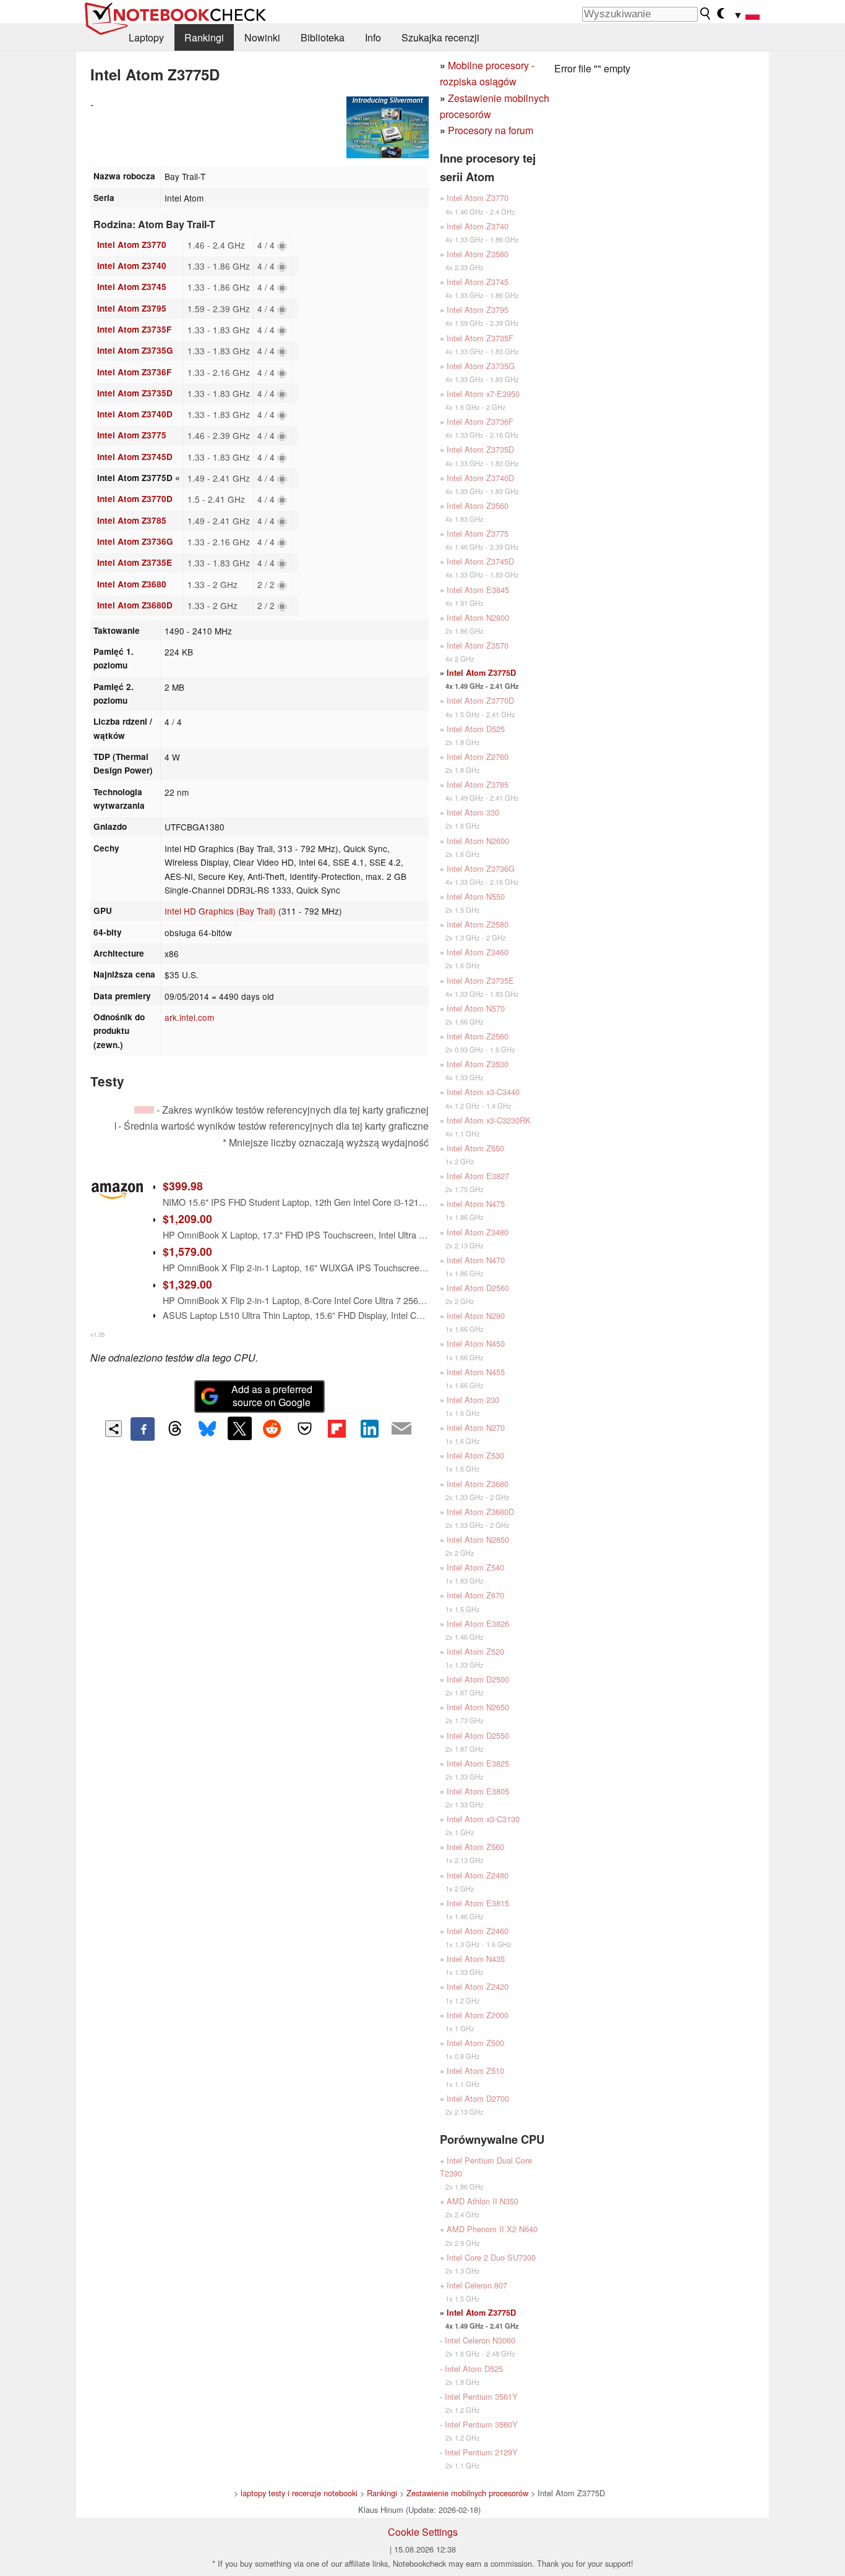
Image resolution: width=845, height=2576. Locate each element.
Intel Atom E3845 (478, 590)
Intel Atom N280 (476, 1316)
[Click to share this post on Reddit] (272, 1428)
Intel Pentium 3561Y (481, 2396)
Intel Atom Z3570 (478, 645)
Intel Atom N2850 (478, 1539)
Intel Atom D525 (476, 729)
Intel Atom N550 (476, 896)
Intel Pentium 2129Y (481, 2452)
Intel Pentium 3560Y (481, 2424)
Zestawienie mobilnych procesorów (467, 2493)
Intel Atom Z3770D (135, 499)
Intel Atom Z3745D (135, 457)
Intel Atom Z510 (475, 2071)
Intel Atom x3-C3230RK (489, 1120)
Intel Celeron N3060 (480, 2340)
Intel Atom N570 (476, 1008)
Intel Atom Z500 (475, 2043)
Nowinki (262, 37)
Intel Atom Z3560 (478, 505)
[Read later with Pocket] (304, 1428)
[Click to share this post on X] (239, 1428)
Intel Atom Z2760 (478, 757)
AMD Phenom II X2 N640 (492, 2229)
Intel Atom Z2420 (478, 1986)
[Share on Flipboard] (337, 1428)
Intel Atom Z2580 (478, 924)
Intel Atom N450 (476, 1343)
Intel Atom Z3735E (135, 562)
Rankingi (204, 37)
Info (373, 37)
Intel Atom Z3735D (135, 393)
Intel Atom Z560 (475, 1847)
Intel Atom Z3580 (478, 254)
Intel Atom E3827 (478, 1176)
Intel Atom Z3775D (481, 673)
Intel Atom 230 (473, 1400)
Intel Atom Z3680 (132, 584)
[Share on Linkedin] (369, 1428)
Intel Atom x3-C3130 (483, 1819)
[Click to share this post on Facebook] (142, 1429)
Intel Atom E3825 (478, 1763)
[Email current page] (401, 1429)
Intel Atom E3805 (478, 1791)
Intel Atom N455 (476, 1372)
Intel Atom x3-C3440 (483, 1092)
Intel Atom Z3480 (478, 1232)
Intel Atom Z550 (475, 1148)
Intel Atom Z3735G (135, 350)
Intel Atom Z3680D (135, 605)
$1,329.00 (187, 1284)
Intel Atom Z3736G (135, 541)
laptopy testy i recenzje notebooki (299, 2493)
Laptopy (146, 37)
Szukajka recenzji (440, 37)
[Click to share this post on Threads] (175, 1429)
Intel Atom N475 (476, 1204)
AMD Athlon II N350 (483, 2201)
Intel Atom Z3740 (132, 266)
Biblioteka (323, 37)
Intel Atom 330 (473, 812)
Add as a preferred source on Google (272, 1396)
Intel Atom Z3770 (132, 245)
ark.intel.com (189, 1017)
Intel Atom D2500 (478, 1679)
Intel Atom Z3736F (134, 372)
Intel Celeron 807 (477, 2285)
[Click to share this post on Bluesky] (207, 1429)
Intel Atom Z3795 (132, 308)
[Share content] (114, 1429)
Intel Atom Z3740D (135, 414)
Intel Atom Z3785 (132, 520)
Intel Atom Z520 (475, 1651)
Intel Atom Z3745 (132, 287)
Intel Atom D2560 (478, 1288)
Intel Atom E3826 (478, 1623)
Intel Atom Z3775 (132, 435)
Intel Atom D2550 (478, 1735)
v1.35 (97, 1334)
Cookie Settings (423, 2532)
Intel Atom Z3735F (134, 329)
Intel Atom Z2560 (478, 1036)
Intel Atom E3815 (478, 1903)
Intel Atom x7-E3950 (483, 394)
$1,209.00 (187, 1218)
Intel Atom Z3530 (478, 1064)
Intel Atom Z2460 (478, 1931)
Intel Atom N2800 (478, 617)
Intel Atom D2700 (478, 2098)
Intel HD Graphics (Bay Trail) (220, 911)
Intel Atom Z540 (475, 1567)
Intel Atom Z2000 (478, 2015)
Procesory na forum (491, 130)
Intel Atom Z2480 (478, 1875)
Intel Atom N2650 (478, 1707)
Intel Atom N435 (476, 1959)
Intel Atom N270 (476, 1427)
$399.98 (183, 1186)
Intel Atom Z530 (475, 1455)
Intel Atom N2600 (478, 841)
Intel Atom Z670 (475, 1595)
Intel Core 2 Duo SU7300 (491, 2257)
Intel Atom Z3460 (478, 952)
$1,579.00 (187, 1251)
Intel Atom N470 (476, 1260)
